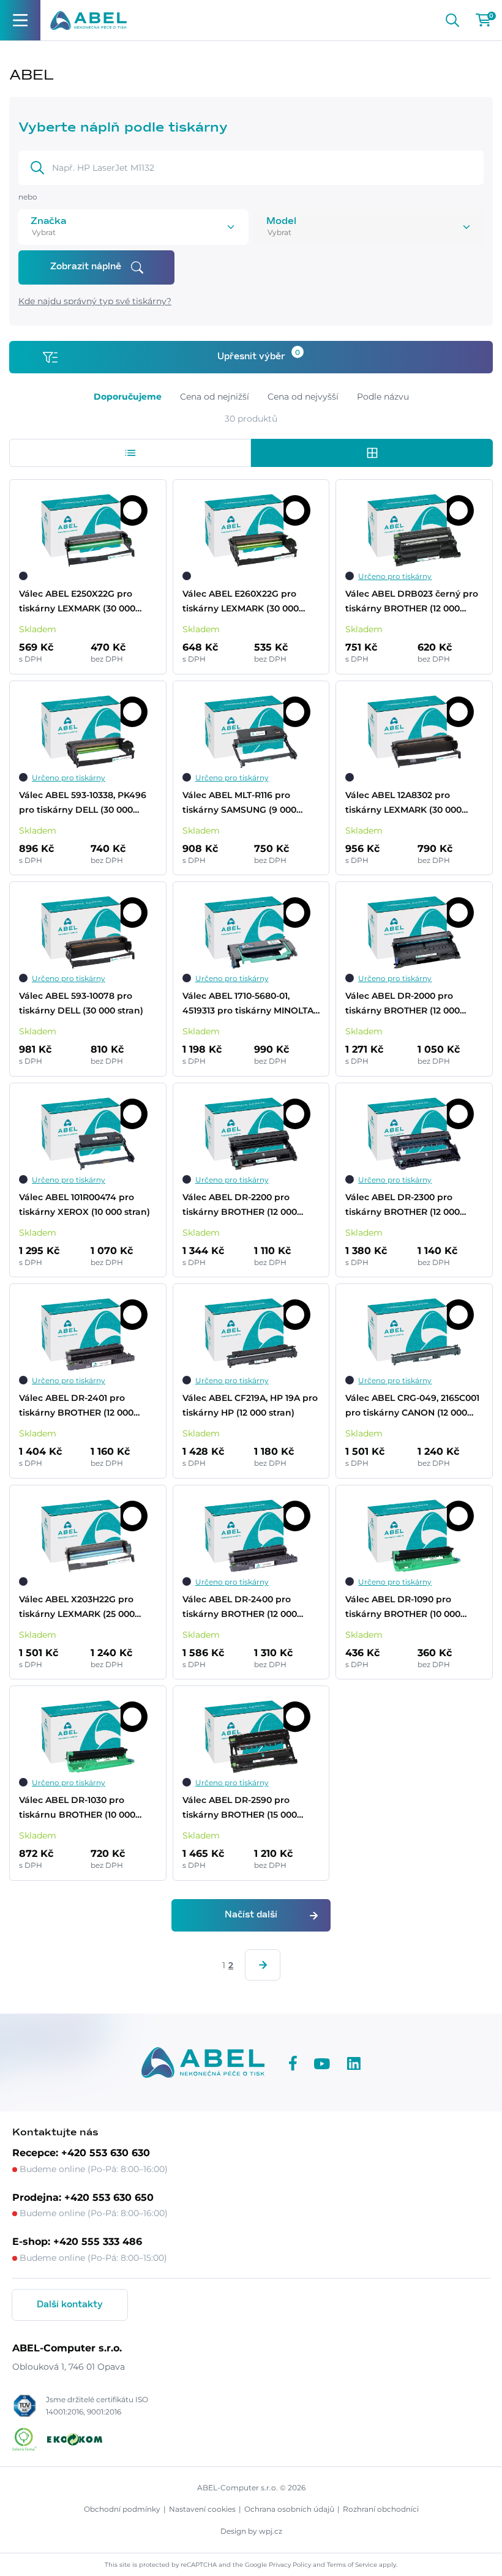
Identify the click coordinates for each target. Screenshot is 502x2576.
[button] (130, 453)
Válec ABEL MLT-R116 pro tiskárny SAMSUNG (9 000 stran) (239, 803)
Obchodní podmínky (122, 2509)
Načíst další (251, 1915)
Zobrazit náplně (86, 267)
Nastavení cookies (202, 2509)
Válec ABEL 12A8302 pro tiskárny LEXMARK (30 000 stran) (403, 803)
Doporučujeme (128, 397)
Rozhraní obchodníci (381, 2509)
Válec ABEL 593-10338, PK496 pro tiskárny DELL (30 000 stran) (83, 803)
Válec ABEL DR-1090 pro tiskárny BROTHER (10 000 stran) (403, 1607)
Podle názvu (383, 397)
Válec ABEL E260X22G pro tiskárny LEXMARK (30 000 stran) (241, 602)
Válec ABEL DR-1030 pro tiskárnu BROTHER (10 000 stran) (77, 1808)
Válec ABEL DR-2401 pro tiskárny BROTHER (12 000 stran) (76, 1406)
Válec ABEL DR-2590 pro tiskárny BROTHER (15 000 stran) (240, 1808)
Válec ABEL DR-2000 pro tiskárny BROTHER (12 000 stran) (403, 1004)
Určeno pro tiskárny (395, 576)
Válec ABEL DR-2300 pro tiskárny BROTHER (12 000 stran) (403, 1205)
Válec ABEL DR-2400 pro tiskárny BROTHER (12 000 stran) (240, 1607)
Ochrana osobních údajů (289, 2509)
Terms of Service (352, 2565)
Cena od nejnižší (215, 397)
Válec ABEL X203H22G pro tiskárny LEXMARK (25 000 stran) (77, 1607)
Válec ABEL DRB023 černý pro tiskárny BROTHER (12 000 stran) (412, 602)
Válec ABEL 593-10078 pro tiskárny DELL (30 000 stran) (81, 1003)
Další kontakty (70, 2305)
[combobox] (116, 232)
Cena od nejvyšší (303, 397)
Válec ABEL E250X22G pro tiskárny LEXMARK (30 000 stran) (77, 602)
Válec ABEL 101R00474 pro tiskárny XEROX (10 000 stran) (84, 1204)
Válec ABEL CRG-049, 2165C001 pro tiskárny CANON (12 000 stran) (412, 1406)
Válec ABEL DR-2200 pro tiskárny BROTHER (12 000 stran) (240, 1205)
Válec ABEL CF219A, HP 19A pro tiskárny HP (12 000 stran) (250, 1405)
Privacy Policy (290, 2565)
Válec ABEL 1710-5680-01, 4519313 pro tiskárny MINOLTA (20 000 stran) (248, 1004)
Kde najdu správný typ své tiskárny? (95, 301)
